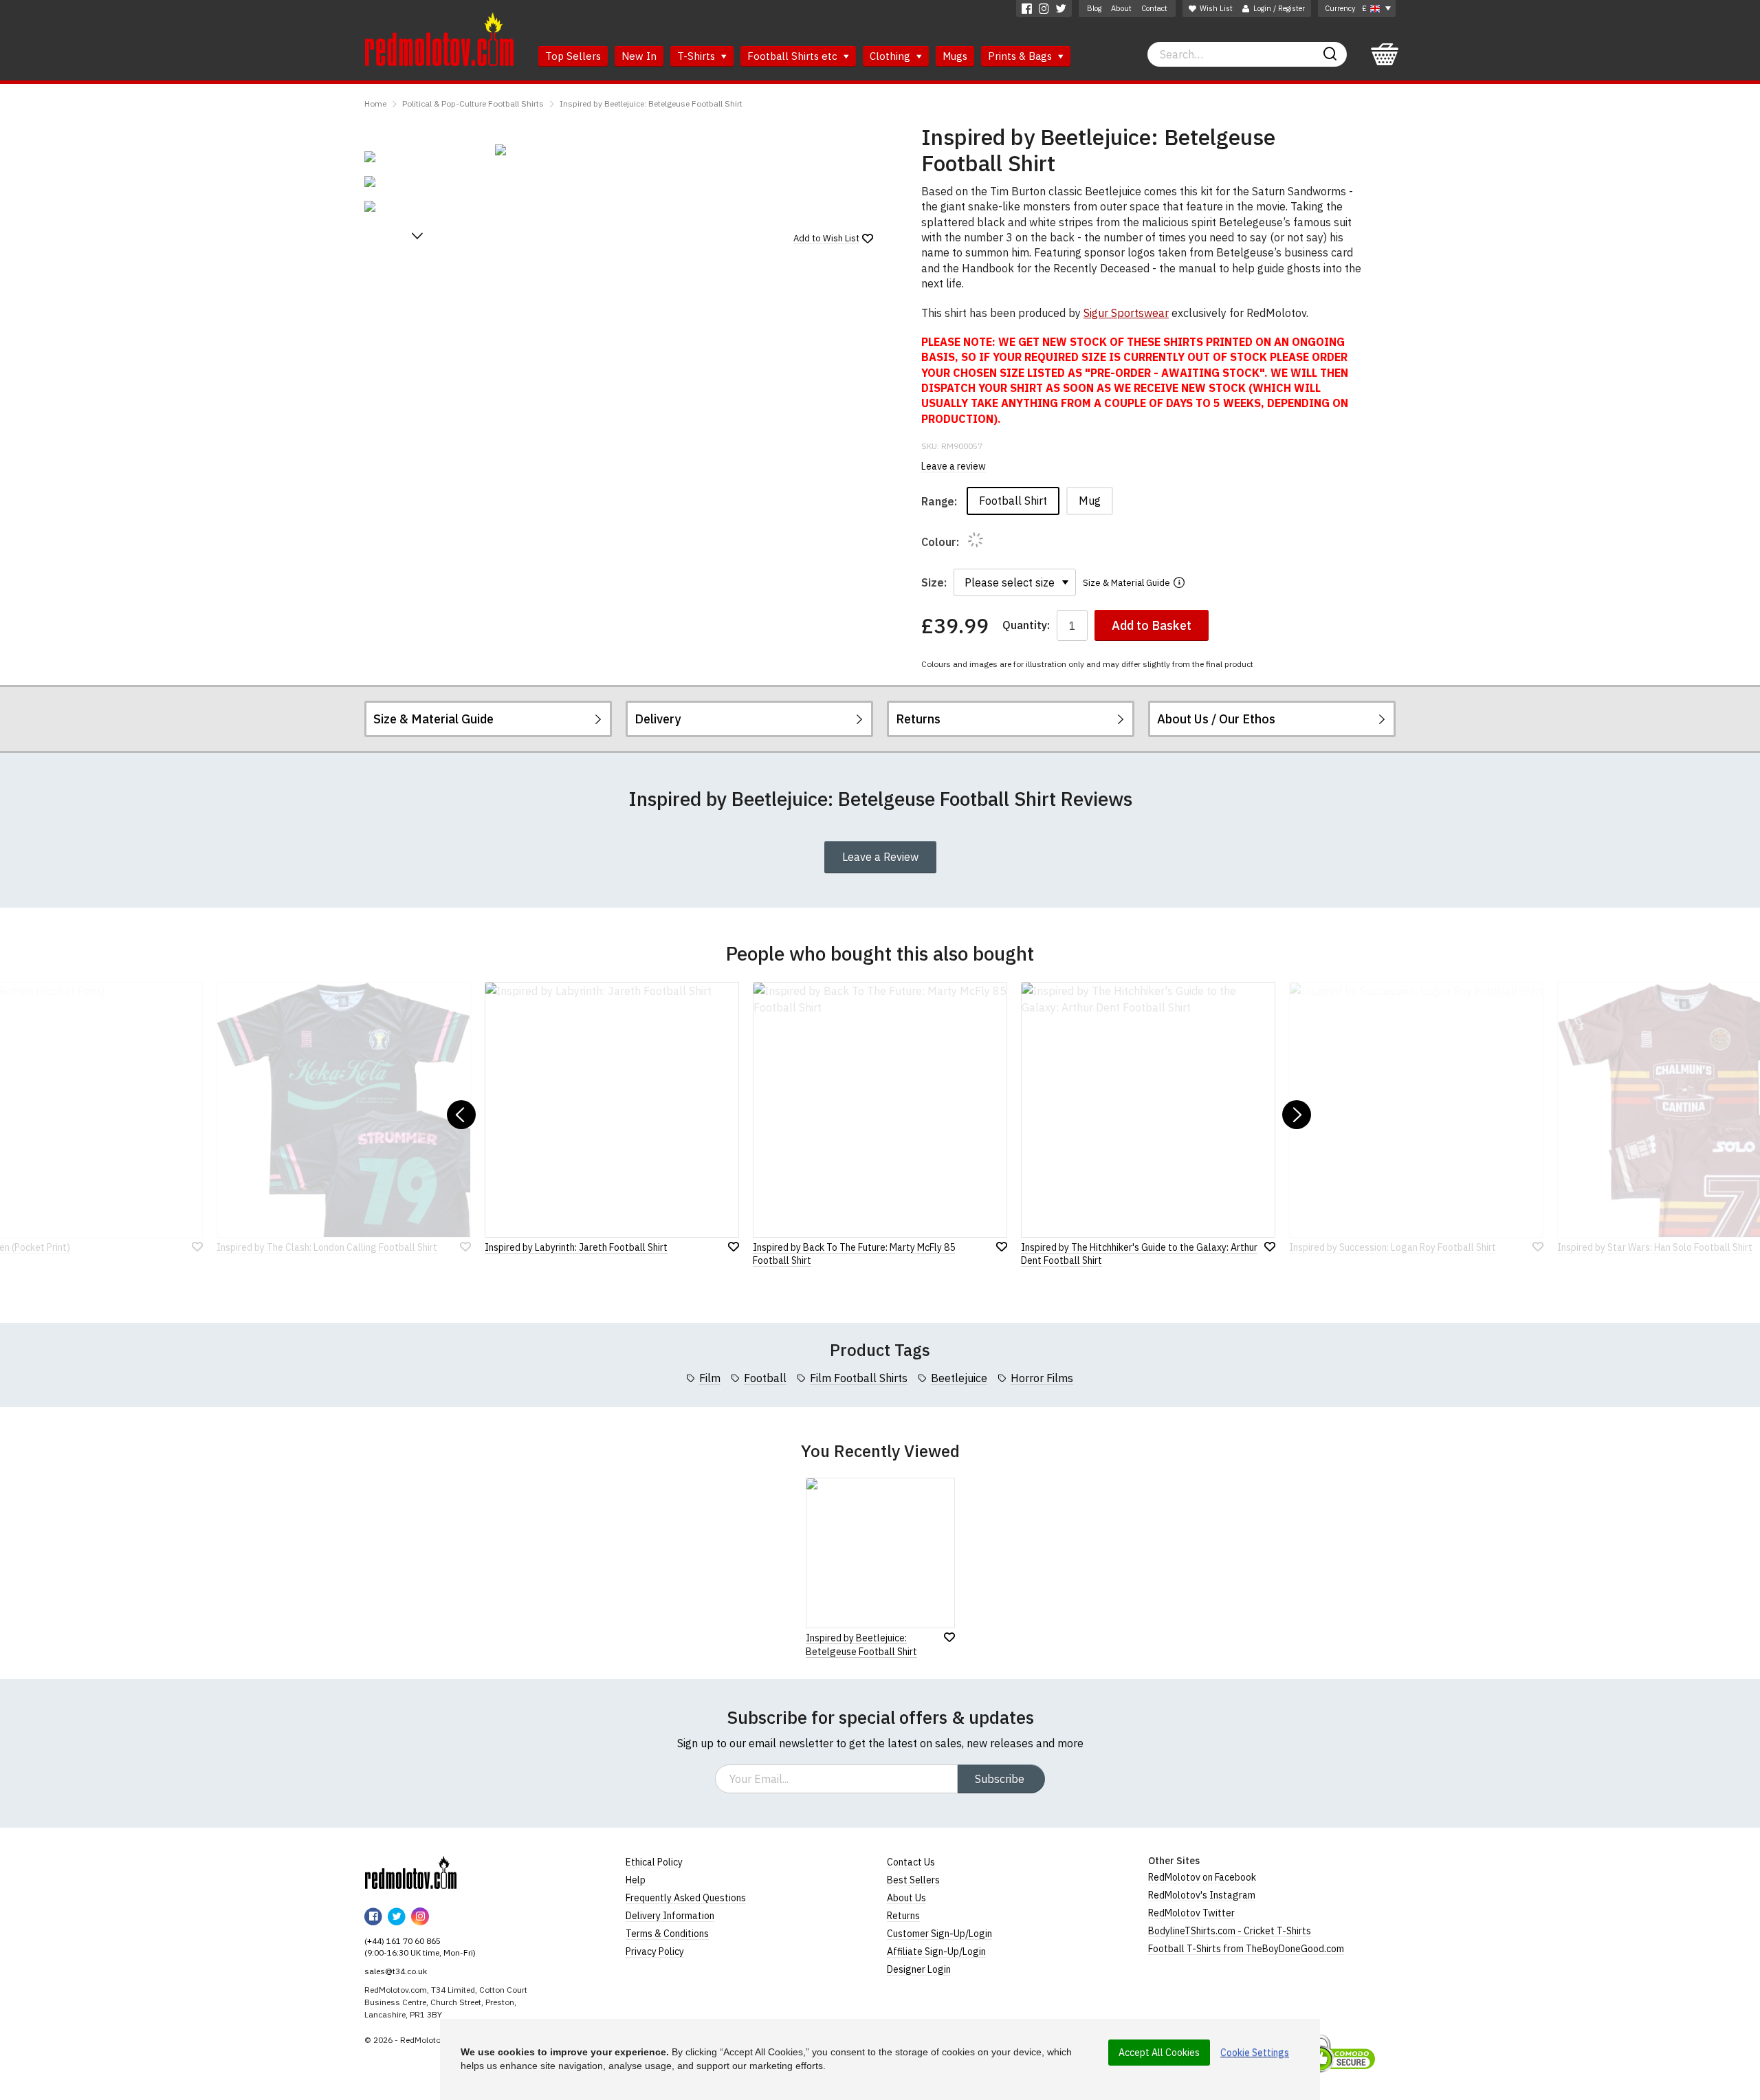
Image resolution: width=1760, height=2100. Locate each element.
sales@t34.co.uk (396, 1971)
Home (375, 103)
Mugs (955, 56)
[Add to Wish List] (949, 1637)
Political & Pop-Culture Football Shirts (473, 103)
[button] (417, 236)
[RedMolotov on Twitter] (1061, 9)
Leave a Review (880, 857)
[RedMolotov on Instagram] (1044, 9)
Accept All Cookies (1159, 2053)
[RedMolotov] (411, 1872)
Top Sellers (573, 56)
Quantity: (1026, 625)
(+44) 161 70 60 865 (403, 1941)
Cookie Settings (1255, 2053)
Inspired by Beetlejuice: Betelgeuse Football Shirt (651, 103)
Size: (934, 582)
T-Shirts (697, 56)
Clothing (891, 56)
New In (639, 56)
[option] (423, 157)
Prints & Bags (1021, 56)
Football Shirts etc (794, 56)
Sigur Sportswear (1126, 313)
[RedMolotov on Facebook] (1027, 9)
